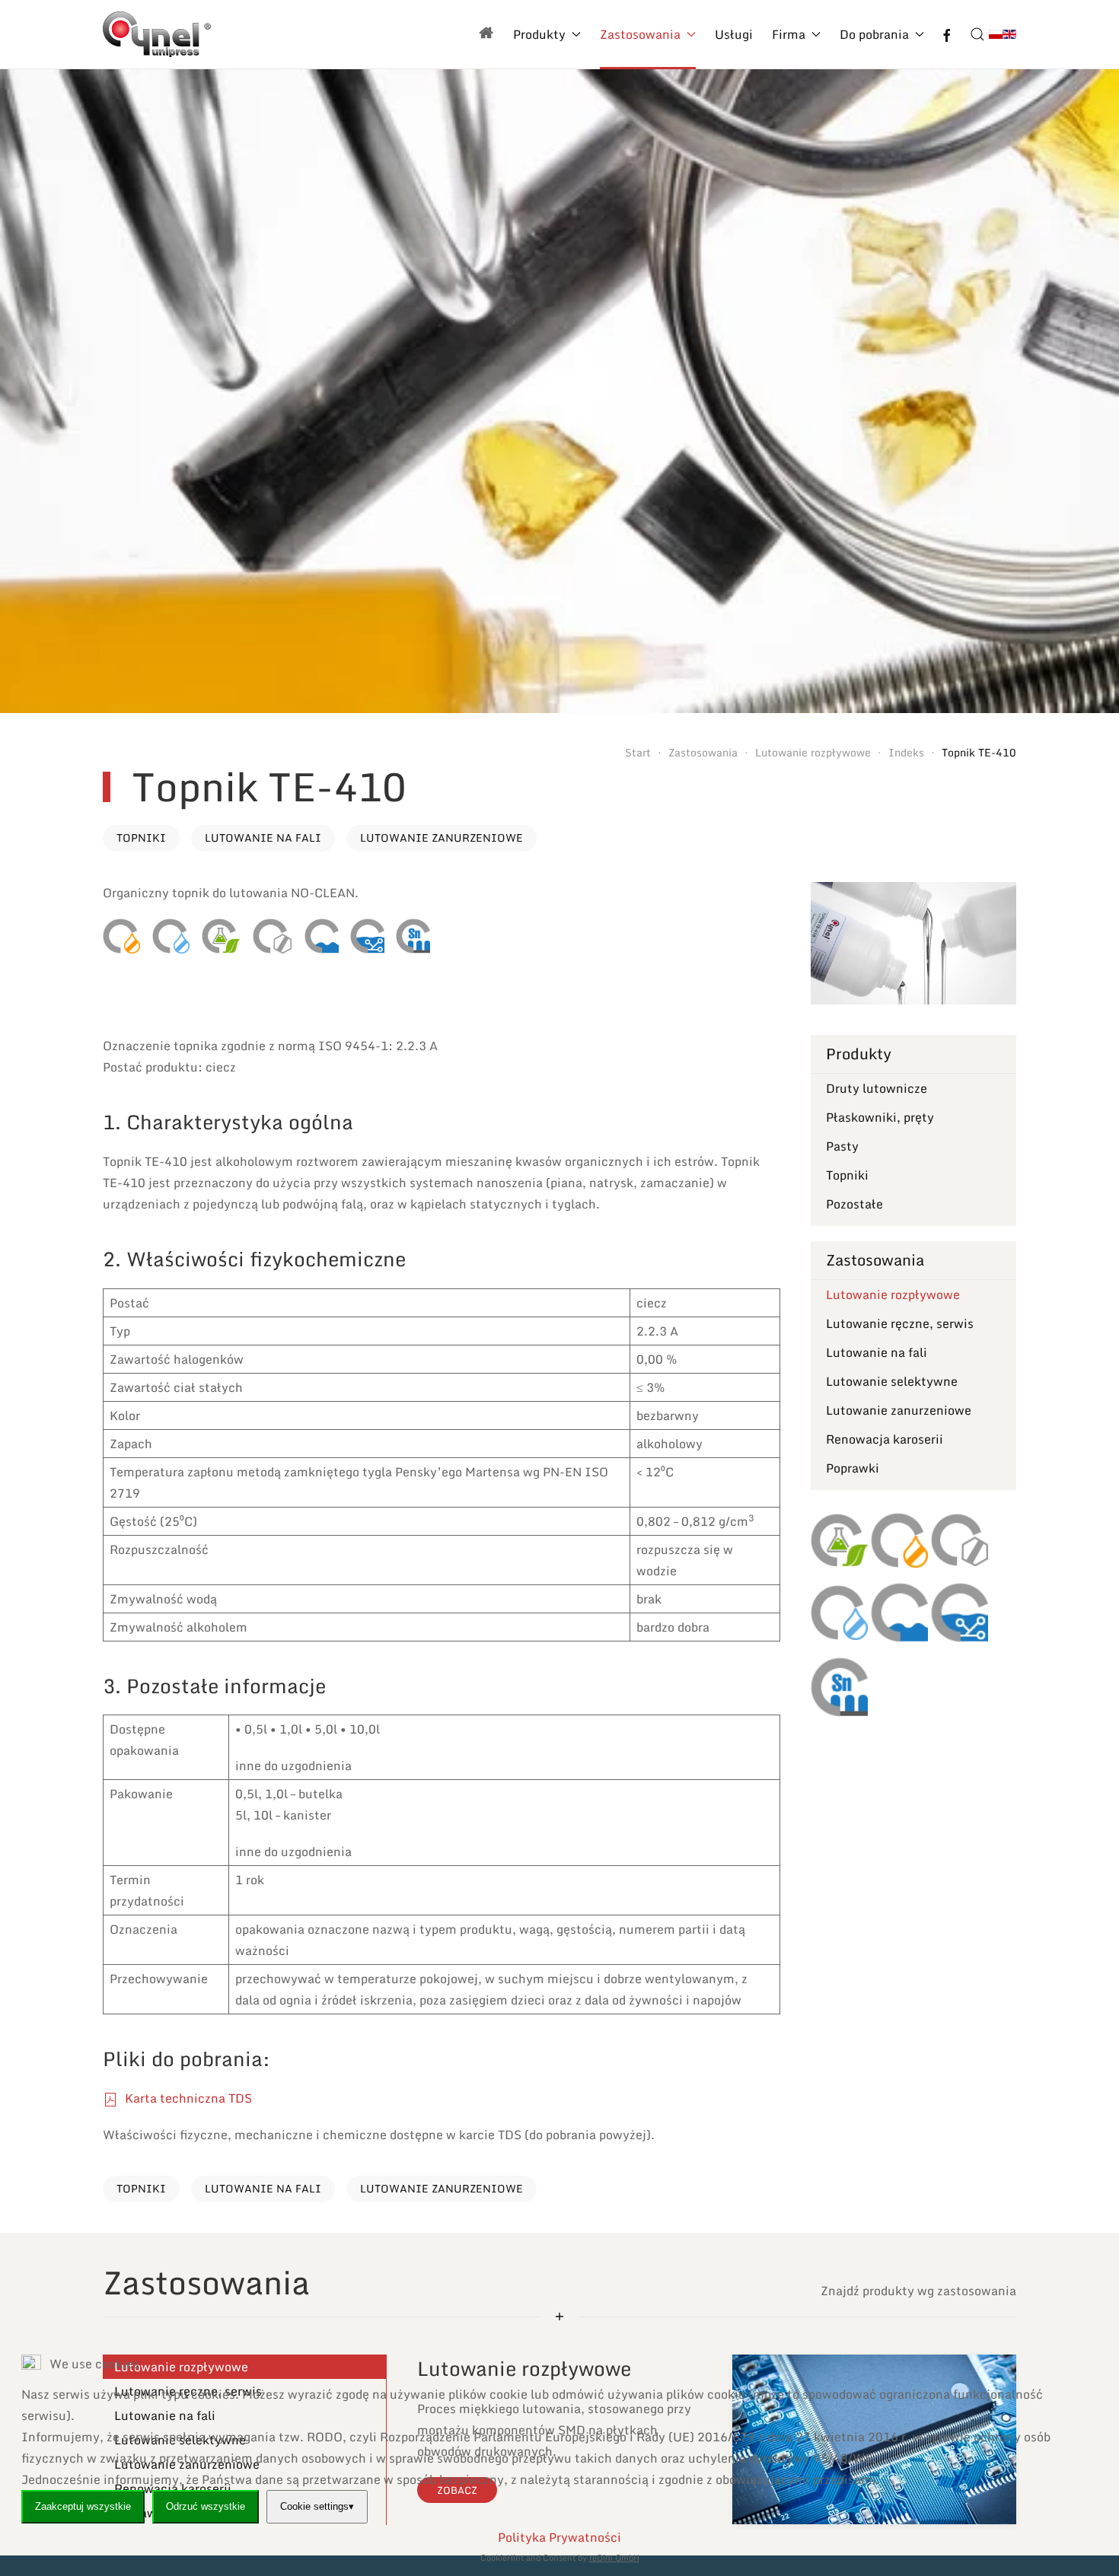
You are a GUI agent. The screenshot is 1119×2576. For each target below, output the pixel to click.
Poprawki (853, 1468)
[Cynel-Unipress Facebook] (947, 34)
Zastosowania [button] (640, 34)
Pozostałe (854, 1204)
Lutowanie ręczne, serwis (900, 1323)
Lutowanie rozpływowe (893, 1294)
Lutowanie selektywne (892, 1381)
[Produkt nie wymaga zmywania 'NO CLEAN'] (171, 936)
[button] (977, 34)
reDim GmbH (614, 2558)
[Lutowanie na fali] (322, 936)
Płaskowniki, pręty (880, 1117)
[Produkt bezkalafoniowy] (121, 936)
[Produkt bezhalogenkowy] (272, 936)
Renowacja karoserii (885, 1439)
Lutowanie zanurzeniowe (442, 837)
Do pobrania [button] (874, 34)
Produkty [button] (539, 34)
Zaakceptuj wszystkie (83, 2506)
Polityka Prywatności (559, 2537)
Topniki (141, 837)
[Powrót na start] (157, 34)
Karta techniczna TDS (187, 2098)
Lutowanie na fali (263, 837)
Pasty (842, 1146)
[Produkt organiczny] (221, 936)
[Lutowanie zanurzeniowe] (367, 936)
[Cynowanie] (413, 936)
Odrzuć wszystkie (206, 2506)
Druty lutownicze (877, 1088)
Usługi (734, 34)
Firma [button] (789, 34)
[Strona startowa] (486, 34)
